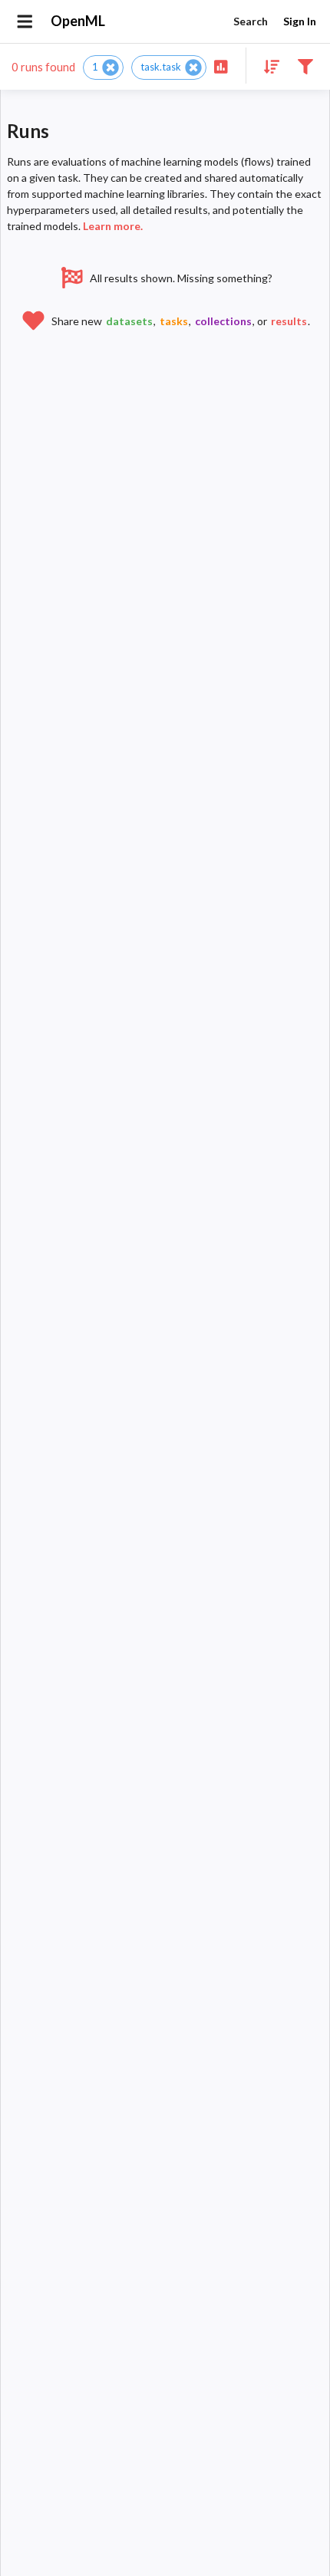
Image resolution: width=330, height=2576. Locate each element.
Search (251, 21)
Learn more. (113, 226)
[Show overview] (221, 66)
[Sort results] (267, 66)
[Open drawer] (25, 21)
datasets (129, 321)
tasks (174, 321)
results (289, 321)
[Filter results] (305, 66)
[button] (103, 67)
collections (223, 321)
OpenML (78, 21)
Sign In (300, 21)
